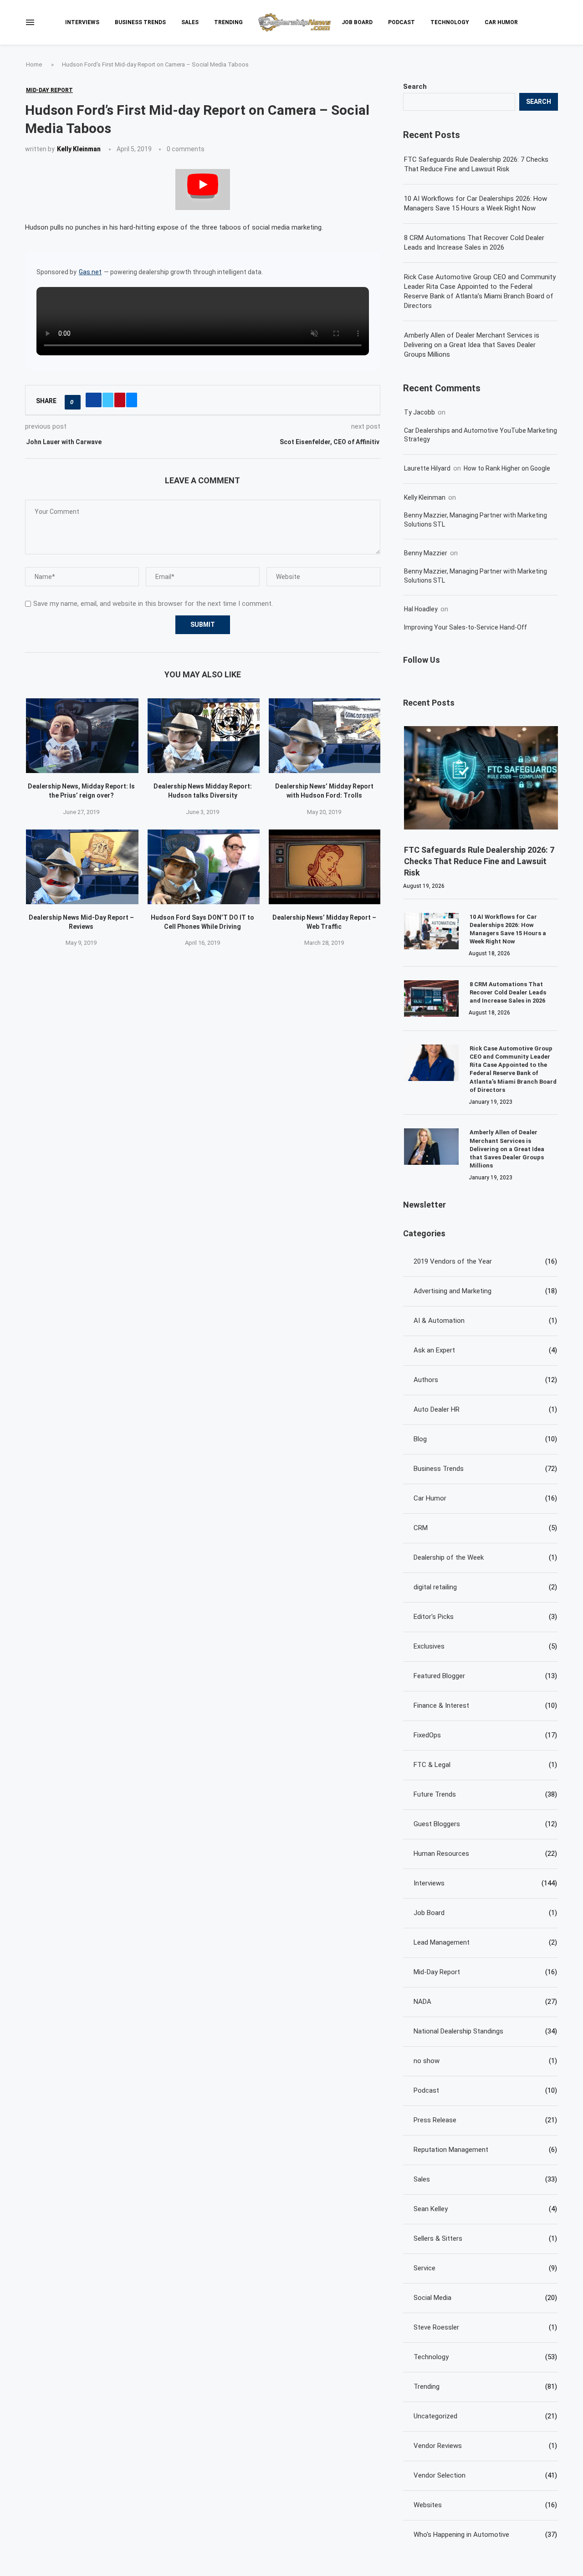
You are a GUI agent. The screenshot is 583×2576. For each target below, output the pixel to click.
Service (485, 2268)
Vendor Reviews (485, 2446)
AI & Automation (485, 1321)
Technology (450, 22)
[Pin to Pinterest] (120, 400)
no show (485, 2061)
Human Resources (485, 1854)
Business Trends (140, 22)
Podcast (401, 22)
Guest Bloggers (485, 1824)
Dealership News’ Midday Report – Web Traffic (324, 922)
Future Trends (485, 1794)
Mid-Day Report (485, 1972)
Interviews (82, 22)
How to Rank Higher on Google (507, 468)
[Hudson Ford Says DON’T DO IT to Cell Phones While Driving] (204, 867)
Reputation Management (485, 2150)
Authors (485, 1380)
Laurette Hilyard (427, 468)
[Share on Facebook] (94, 400)
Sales (190, 22)
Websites (485, 2505)
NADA (485, 2002)
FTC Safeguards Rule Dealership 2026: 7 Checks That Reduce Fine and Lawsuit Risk (476, 164)
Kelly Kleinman (79, 149)
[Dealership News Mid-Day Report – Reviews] (82, 867)
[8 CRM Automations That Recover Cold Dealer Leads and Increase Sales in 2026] (431, 999)
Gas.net (90, 272)
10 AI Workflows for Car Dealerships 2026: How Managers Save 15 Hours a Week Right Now (476, 203)
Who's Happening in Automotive (485, 2535)
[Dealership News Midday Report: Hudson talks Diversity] (204, 736)
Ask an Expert (485, 1350)
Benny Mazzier (426, 553)
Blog (485, 1439)
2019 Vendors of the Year (485, 1261)
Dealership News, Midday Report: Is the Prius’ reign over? (81, 791)
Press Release (485, 2120)
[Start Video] (203, 189)
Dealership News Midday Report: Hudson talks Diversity (203, 791)
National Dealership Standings (485, 2031)
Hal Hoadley (421, 609)
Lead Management (485, 1942)
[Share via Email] (132, 400)
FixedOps (485, 1735)
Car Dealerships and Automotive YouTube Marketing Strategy (481, 435)
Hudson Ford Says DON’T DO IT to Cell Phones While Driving (202, 922)
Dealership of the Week (485, 1557)
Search (415, 87)
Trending (228, 22)
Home (34, 64)
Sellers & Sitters (485, 2238)
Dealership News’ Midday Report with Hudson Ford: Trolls (324, 791)
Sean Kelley (485, 2209)
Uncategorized (485, 2416)
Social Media (485, 2298)
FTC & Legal (485, 1765)
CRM (485, 1528)
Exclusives (485, 1646)
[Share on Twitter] (108, 400)
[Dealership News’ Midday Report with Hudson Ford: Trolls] (325, 736)
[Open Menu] (30, 22)
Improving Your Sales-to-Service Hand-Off (465, 627)
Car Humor (501, 22)
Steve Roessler (485, 2327)
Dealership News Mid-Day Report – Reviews (81, 922)
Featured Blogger (485, 1676)
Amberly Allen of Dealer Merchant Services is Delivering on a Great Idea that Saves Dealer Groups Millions (472, 345)
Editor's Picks (485, 1617)
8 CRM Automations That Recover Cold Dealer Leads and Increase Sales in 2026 (474, 243)
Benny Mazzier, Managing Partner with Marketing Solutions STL (476, 520)
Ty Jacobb (419, 412)
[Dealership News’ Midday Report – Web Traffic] (325, 867)
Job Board (357, 22)
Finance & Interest (485, 1705)
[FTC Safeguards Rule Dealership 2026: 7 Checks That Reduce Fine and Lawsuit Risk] (481, 778)
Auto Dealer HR (485, 1409)
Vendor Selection (485, 2475)
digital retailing (485, 1587)
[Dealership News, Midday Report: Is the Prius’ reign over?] (82, 736)
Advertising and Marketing (485, 1291)
